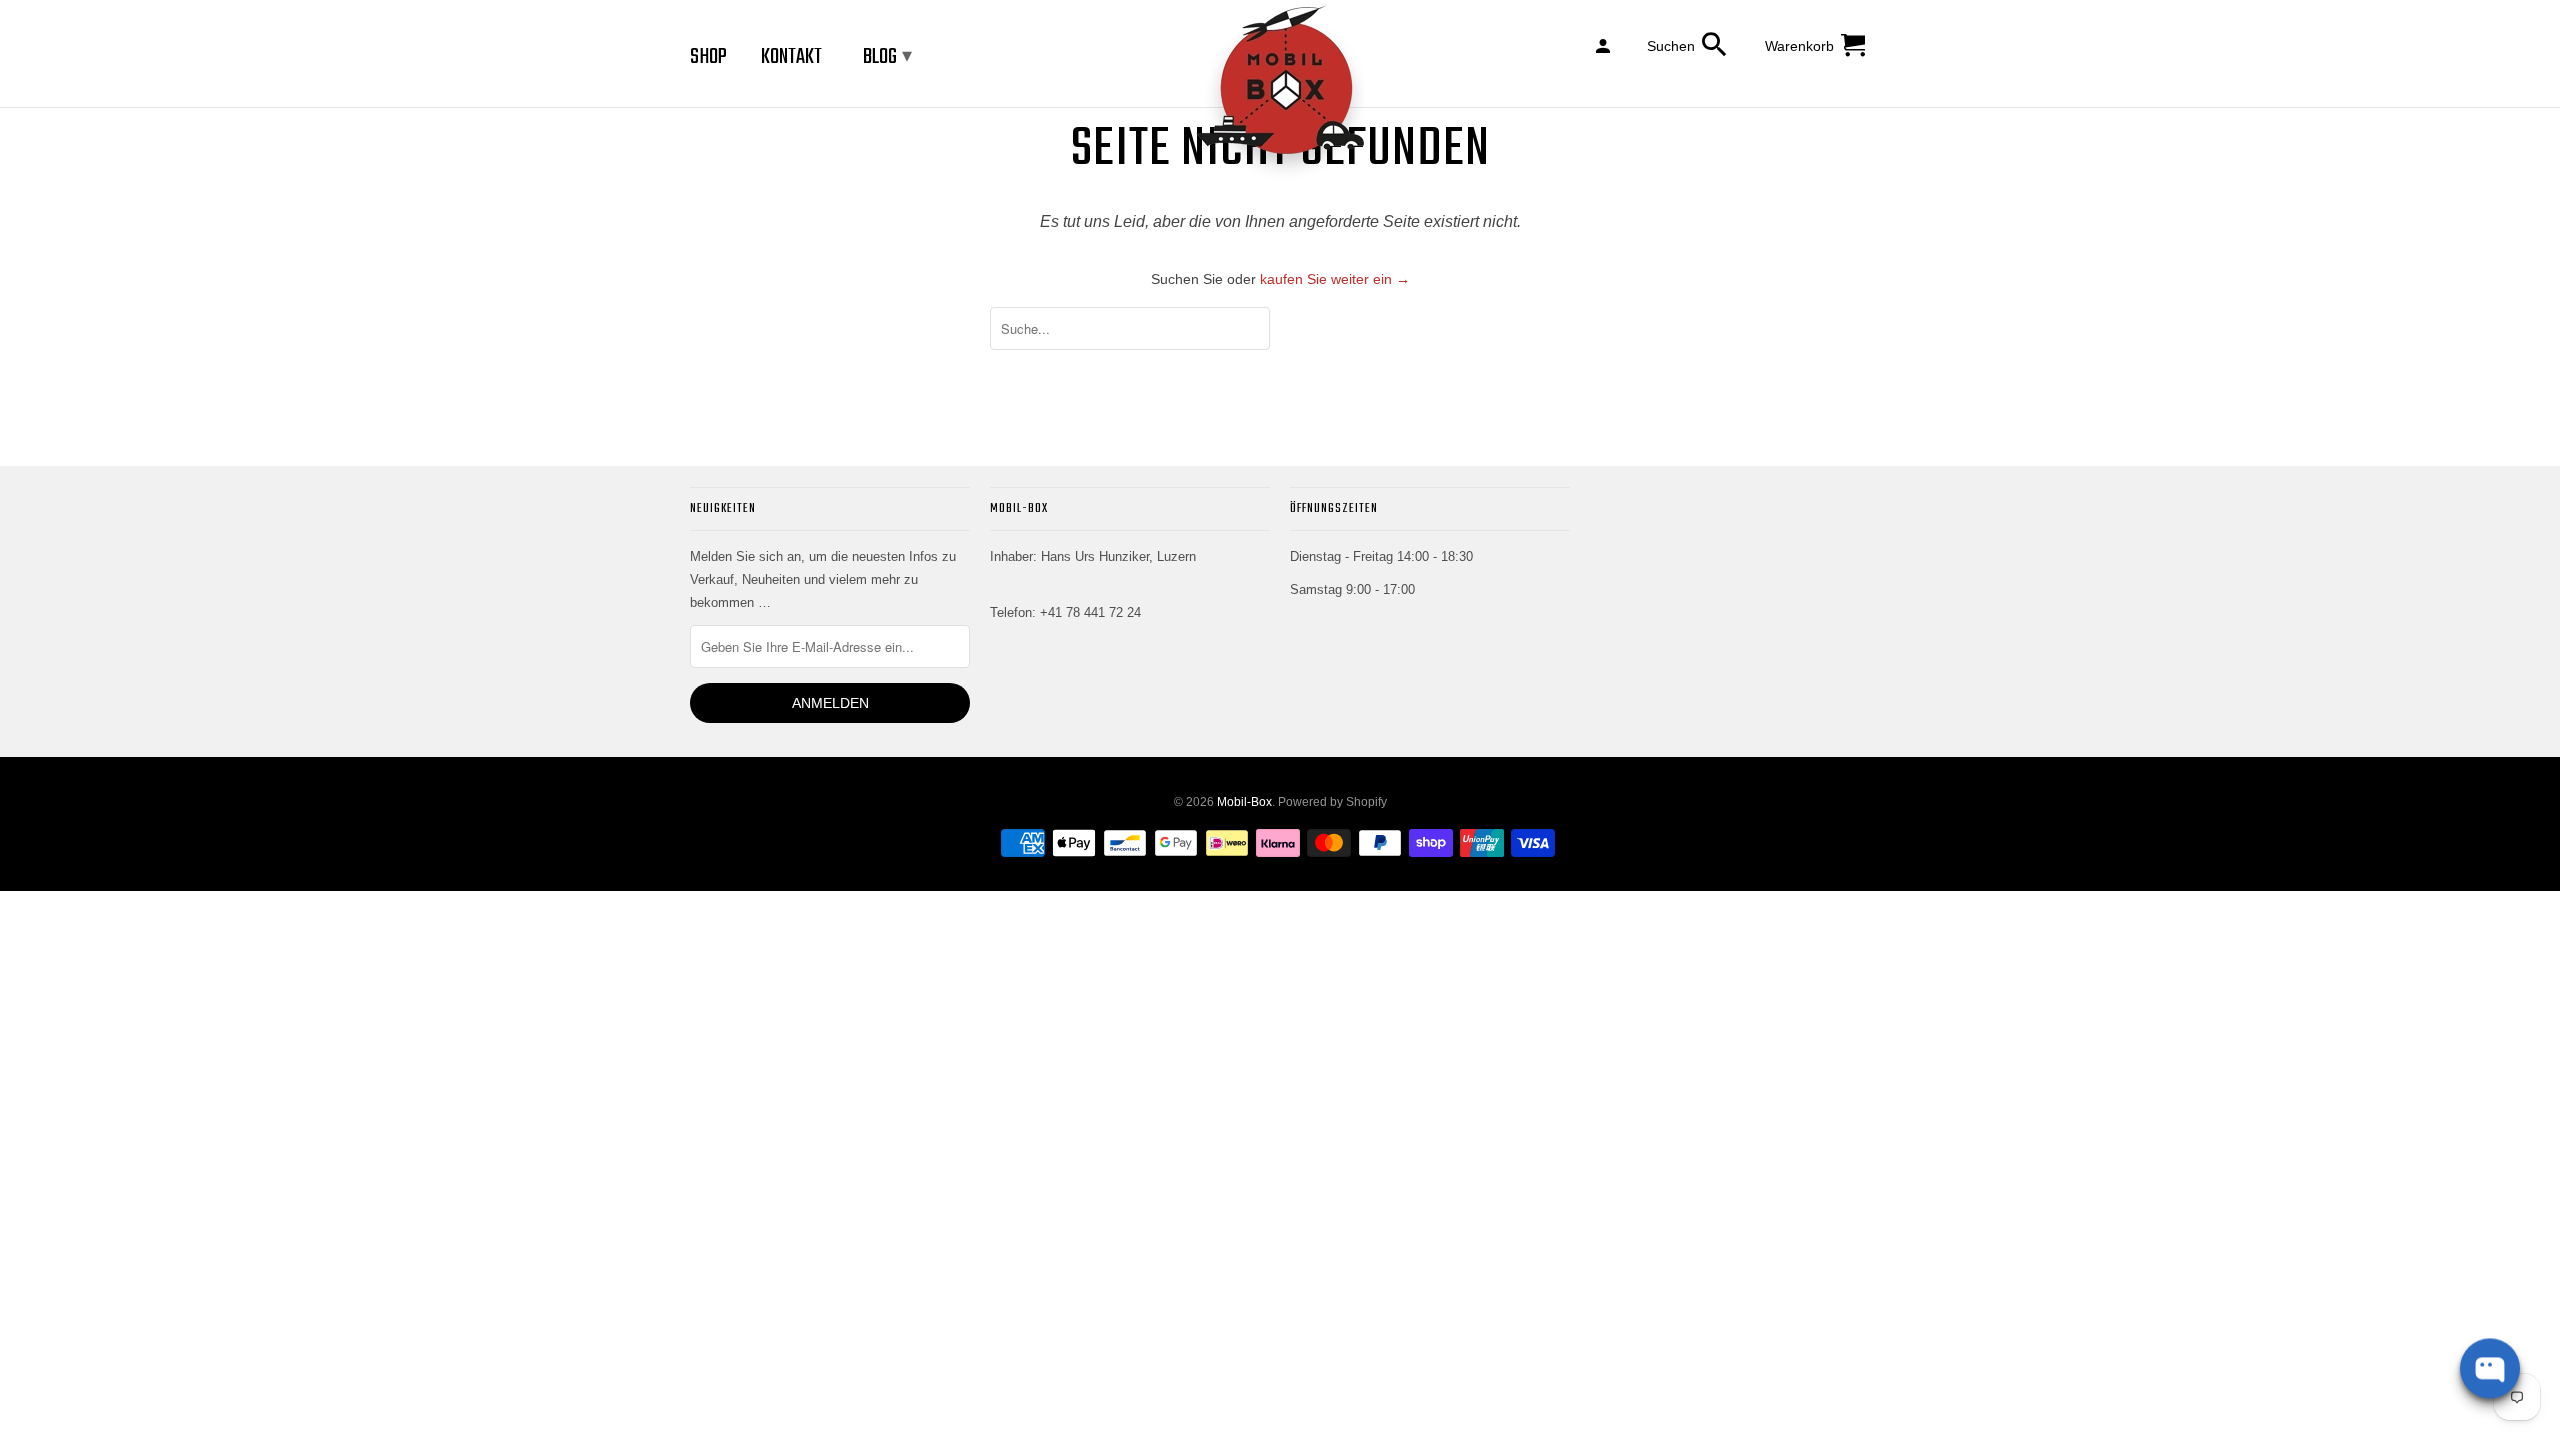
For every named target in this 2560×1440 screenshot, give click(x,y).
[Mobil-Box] (1280, 93)
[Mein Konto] (1604, 45)
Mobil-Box (1244, 802)
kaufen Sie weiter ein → (1335, 279)
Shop (708, 57)
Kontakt (791, 57)
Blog (887, 57)
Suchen (1671, 46)
